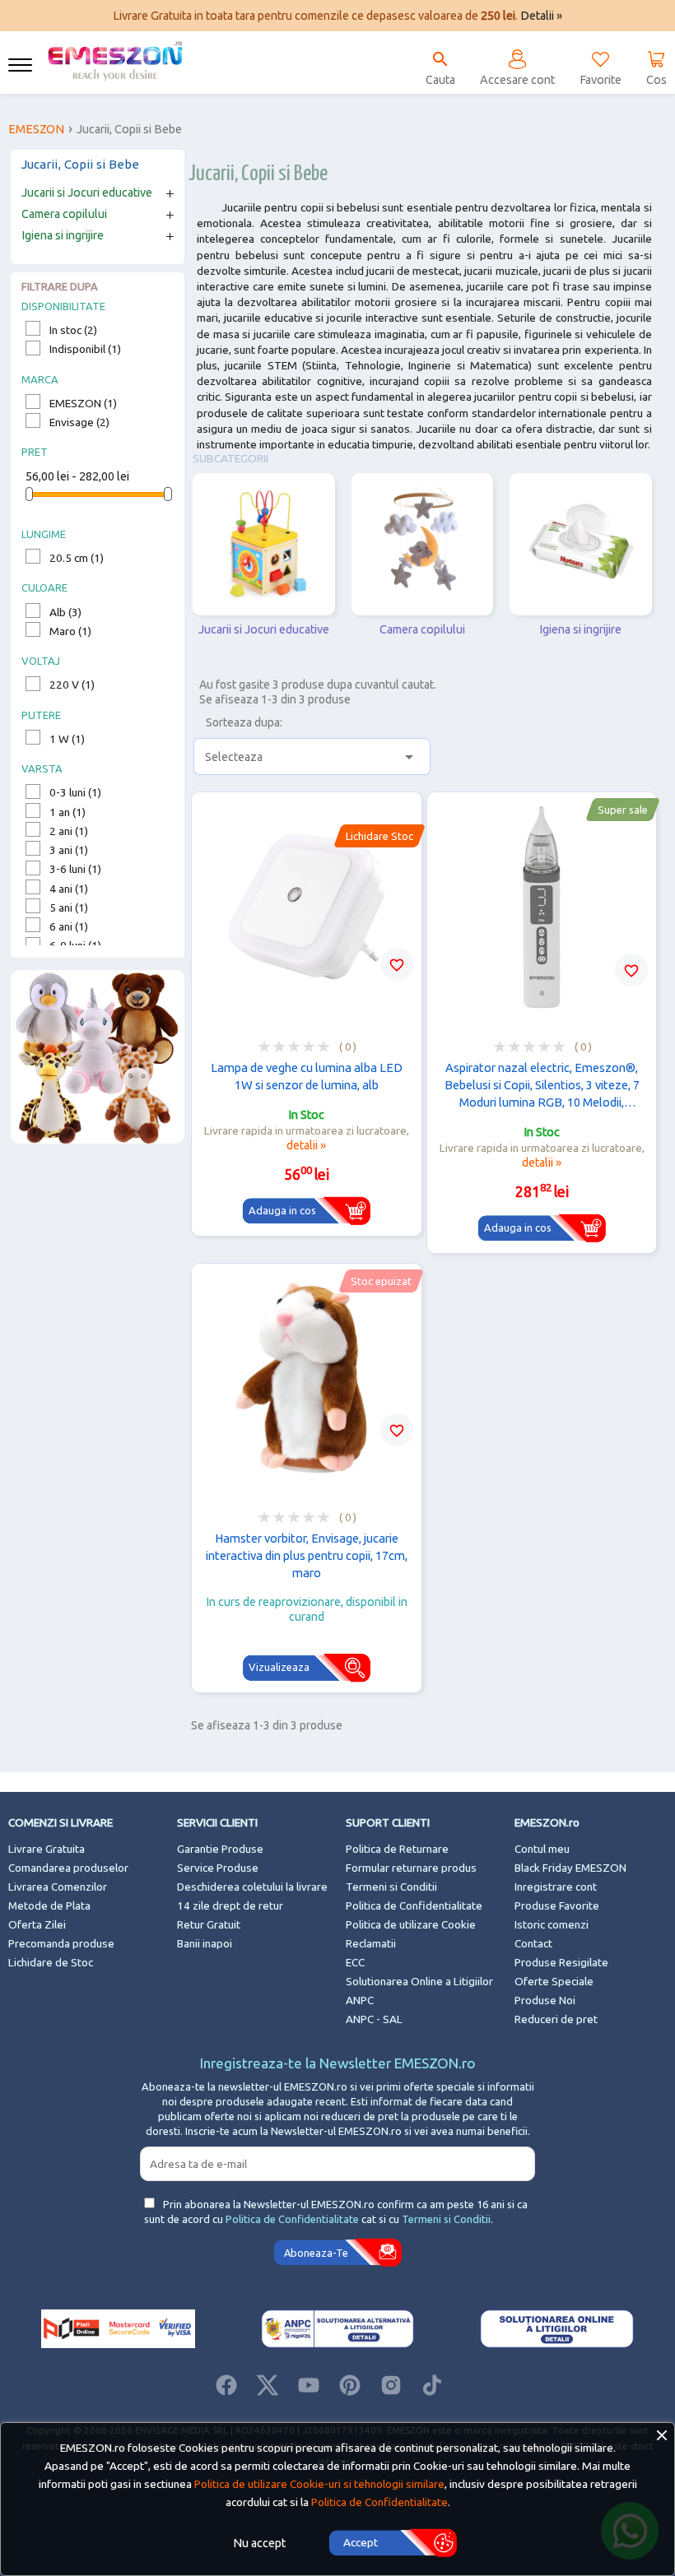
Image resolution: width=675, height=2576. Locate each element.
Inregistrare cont (556, 1887)
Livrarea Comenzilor (58, 1887)
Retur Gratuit (209, 1925)
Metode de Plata (49, 1906)
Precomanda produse (61, 1944)
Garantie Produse (220, 1849)
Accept (361, 2542)
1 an (67, 812)
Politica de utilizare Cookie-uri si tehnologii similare (319, 2484)
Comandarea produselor (68, 1868)
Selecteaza (312, 757)
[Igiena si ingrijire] (581, 544)
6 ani (69, 926)
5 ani (69, 907)
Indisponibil (85, 349)
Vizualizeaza (279, 1667)
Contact (533, 1944)
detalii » (306, 1145)
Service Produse (218, 1868)
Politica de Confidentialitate (414, 1906)
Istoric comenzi (552, 1925)
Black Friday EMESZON (570, 1868)
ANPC (360, 2000)
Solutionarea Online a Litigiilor (419, 1982)
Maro (70, 631)
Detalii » (541, 16)
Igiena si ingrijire (63, 235)
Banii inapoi (205, 1944)
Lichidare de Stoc (51, 1963)
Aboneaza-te (316, 2253)
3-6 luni (75, 869)
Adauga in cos (282, 1210)
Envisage (79, 422)
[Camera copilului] (423, 544)
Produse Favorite (557, 1906)
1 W (67, 739)
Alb (65, 612)
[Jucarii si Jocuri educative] (264, 544)
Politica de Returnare (397, 1849)
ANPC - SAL (374, 2019)
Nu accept (259, 2543)
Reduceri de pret (556, 2019)
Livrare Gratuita (47, 1849)
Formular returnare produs (411, 1868)
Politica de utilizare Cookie (411, 1925)
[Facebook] (226, 2385)
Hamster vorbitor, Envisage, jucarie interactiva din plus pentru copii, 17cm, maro (307, 1555)
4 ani (69, 889)
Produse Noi (545, 2000)
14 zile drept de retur (230, 1906)
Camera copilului (64, 214)
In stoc (73, 330)
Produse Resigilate (561, 1963)
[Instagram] (391, 2385)
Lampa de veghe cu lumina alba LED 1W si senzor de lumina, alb (307, 1076)
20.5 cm (77, 558)
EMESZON (83, 403)
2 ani (69, 831)
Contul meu (542, 1849)
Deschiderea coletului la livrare (252, 1887)
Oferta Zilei (37, 1925)
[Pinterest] (350, 2385)
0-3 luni (75, 792)
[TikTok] (432, 2385)
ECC (355, 1963)
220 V (72, 685)
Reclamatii (371, 1944)
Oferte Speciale (554, 1982)
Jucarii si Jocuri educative (87, 193)
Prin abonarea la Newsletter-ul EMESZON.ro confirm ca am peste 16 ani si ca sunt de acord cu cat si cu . (336, 2212)
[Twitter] (268, 2385)
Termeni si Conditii (391, 1887)
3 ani (69, 850)
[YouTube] (309, 2385)
